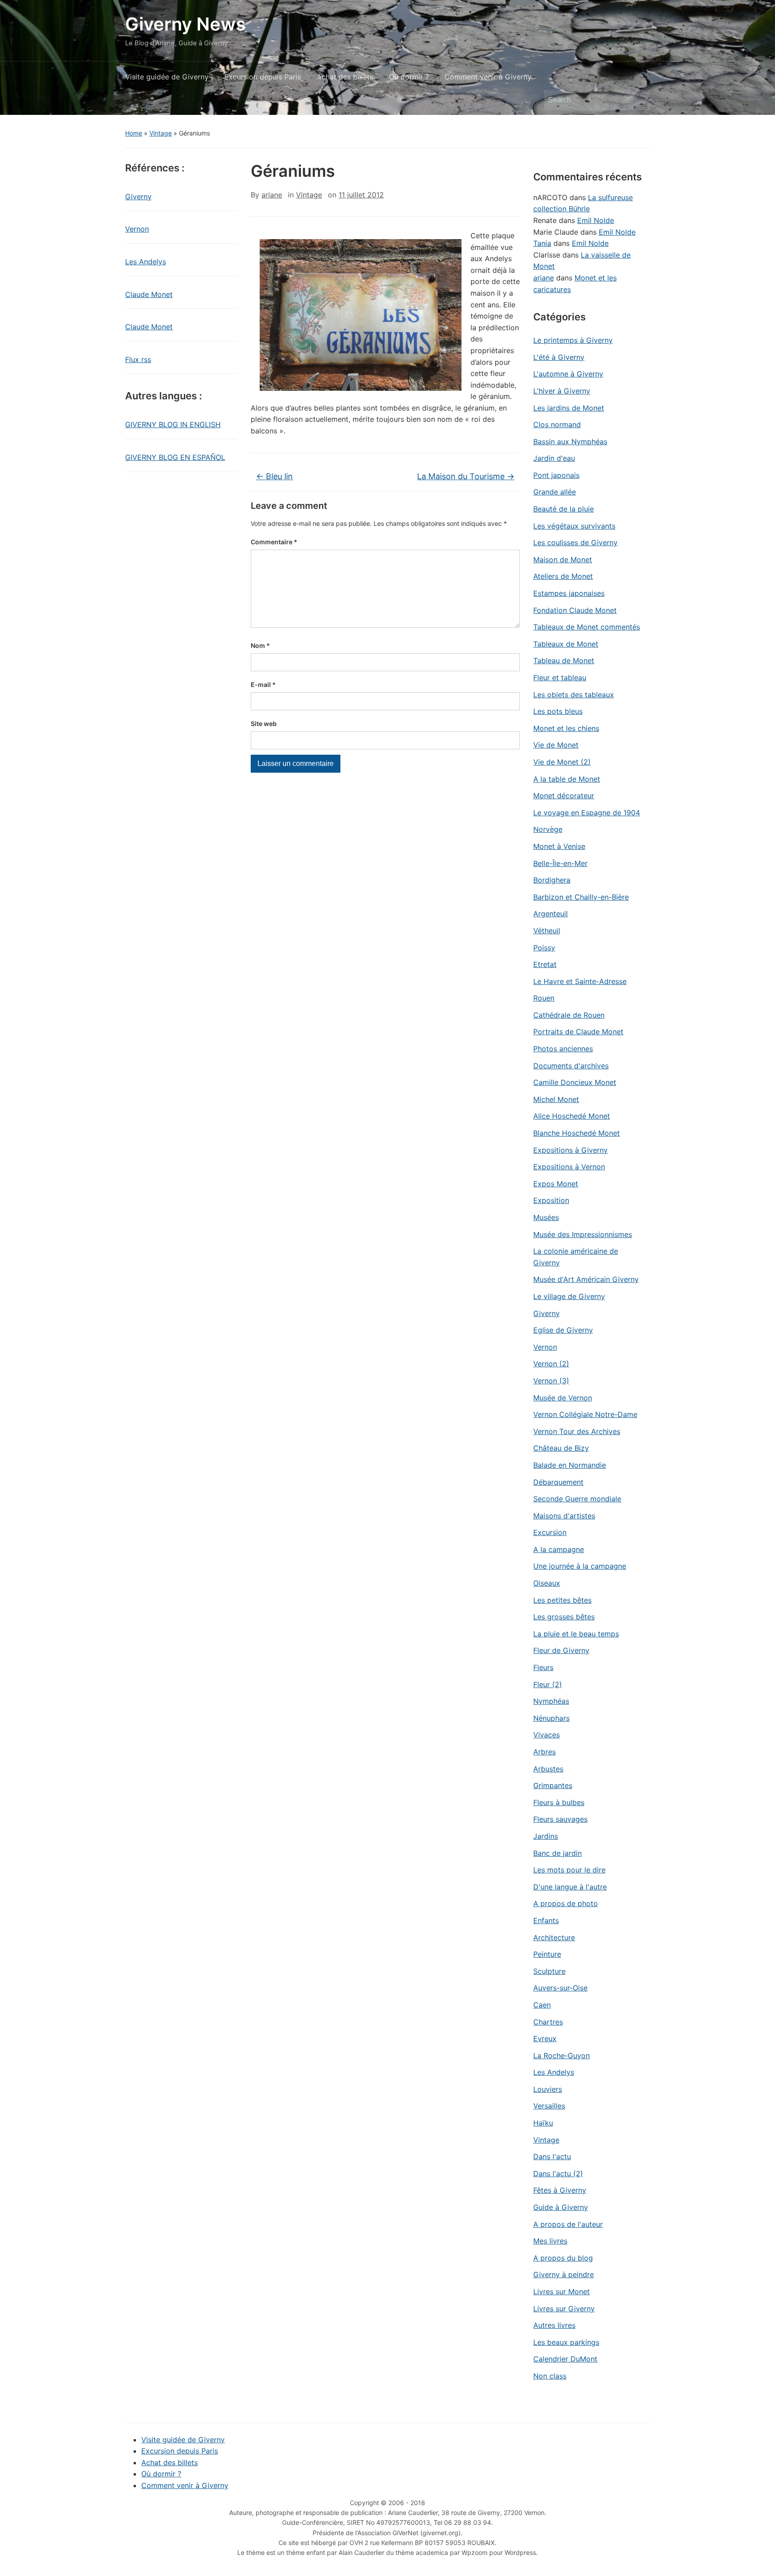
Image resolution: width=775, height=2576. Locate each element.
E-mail (263, 684)
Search (639, 100)
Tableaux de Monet (566, 644)
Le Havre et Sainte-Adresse (580, 981)
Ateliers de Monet (563, 576)
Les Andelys (146, 262)
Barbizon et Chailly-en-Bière (581, 897)
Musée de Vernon (563, 1398)
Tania (542, 243)
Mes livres (550, 2241)
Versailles (549, 2106)
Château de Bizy (561, 1448)
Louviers (548, 2089)
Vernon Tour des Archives (577, 1431)
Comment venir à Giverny (488, 77)
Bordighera (552, 880)
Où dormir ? (409, 77)
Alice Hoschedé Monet (572, 1116)
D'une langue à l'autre (570, 1887)
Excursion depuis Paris (263, 77)
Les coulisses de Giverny (575, 542)
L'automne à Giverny (568, 374)
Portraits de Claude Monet (578, 1032)
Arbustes (548, 1769)
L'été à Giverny (559, 357)
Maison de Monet (563, 560)
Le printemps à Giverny (573, 340)
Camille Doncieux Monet (575, 1082)
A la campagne (559, 1549)
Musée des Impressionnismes (583, 1234)
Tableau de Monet (564, 660)
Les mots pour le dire (569, 1870)
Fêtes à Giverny (560, 2190)
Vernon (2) (551, 1364)
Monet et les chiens (566, 728)
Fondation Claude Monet (575, 610)
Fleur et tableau (560, 678)
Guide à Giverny (561, 2207)
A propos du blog (563, 2258)
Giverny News (185, 24)
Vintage (161, 133)
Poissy (544, 948)
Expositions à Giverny (570, 1150)
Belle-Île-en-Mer (560, 863)
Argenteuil (551, 914)
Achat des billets (345, 77)
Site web (264, 724)
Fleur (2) (548, 1684)
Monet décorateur (564, 796)
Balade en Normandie (570, 1465)
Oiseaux (547, 1583)
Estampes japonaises (569, 593)
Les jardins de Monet (569, 408)
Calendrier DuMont (565, 2359)
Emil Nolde (596, 220)
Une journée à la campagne (580, 1566)
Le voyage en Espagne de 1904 (587, 813)
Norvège (548, 829)
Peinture (547, 1954)
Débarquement (558, 1482)
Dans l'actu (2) (558, 2174)
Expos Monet (556, 1184)
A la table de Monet (567, 779)
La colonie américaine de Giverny (576, 1257)
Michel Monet (556, 1099)
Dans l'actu (552, 2156)
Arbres (544, 1752)
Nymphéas (551, 1701)
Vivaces (546, 1735)
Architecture (554, 1937)
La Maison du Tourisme (466, 476)
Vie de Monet (556, 745)
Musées (546, 1217)
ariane (272, 195)
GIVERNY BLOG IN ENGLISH (173, 424)
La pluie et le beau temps (576, 1634)
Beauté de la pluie (564, 509)
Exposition (551, 1200)
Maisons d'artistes (564, 1516)
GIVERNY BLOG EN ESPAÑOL (175, 457)
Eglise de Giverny (563, 1330)
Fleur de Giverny (561, 1650)
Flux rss (138, 359)
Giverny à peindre (564, 2274)
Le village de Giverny (569, 1296)
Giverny (138, 197)
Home (134, 133)
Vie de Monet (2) (562, 762)
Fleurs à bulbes (559, 1802)
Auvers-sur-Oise (560, 1988)
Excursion (550, 1532)
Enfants (546, 1920)
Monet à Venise (559, 846)
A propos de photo (566, 1903)
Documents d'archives (571, 1066)
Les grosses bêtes (564, 1617)
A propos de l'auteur (568, 2224)
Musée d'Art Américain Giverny (586, 1279)
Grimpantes (553, 1785)
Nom (260, 645)
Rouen (544, 998)
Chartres (548, 2022)
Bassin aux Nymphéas (570, 442)
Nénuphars (551, 1718)
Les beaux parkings (566, 2342)
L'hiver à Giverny (562, 391)
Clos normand (557, 424)
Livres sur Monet (562, 2292)
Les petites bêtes (562, 1600)
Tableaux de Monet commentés (587, 627)
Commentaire (274, 542)
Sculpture (549, 1971)
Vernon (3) (551, 1381)
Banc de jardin (557, 1853)
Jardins (546, 1836)
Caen (542, 2005)
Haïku (543, 2123)
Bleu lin (274, 476)
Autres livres (554, 2325)
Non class (550, 2376)
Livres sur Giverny (564, 2309)
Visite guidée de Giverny (167, 77)
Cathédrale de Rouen (569, 1015)
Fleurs (543, 1667)
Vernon (137, 229)
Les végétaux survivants (574, 526)
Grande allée (555, 492)
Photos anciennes (563, 1049)
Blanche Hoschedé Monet (577, 1133)
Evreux (545, 2038)
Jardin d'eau (554, 458)
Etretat (545, 964)
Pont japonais (556, 475)
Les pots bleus (558, 711)
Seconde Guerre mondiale (577, 1499)
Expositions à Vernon (569, 1167)
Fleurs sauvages (560, 1819)
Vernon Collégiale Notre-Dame (585, 1414)
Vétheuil (547, 931)
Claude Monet (149, 294)
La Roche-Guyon (562, 2056)
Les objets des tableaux (574, 695)
